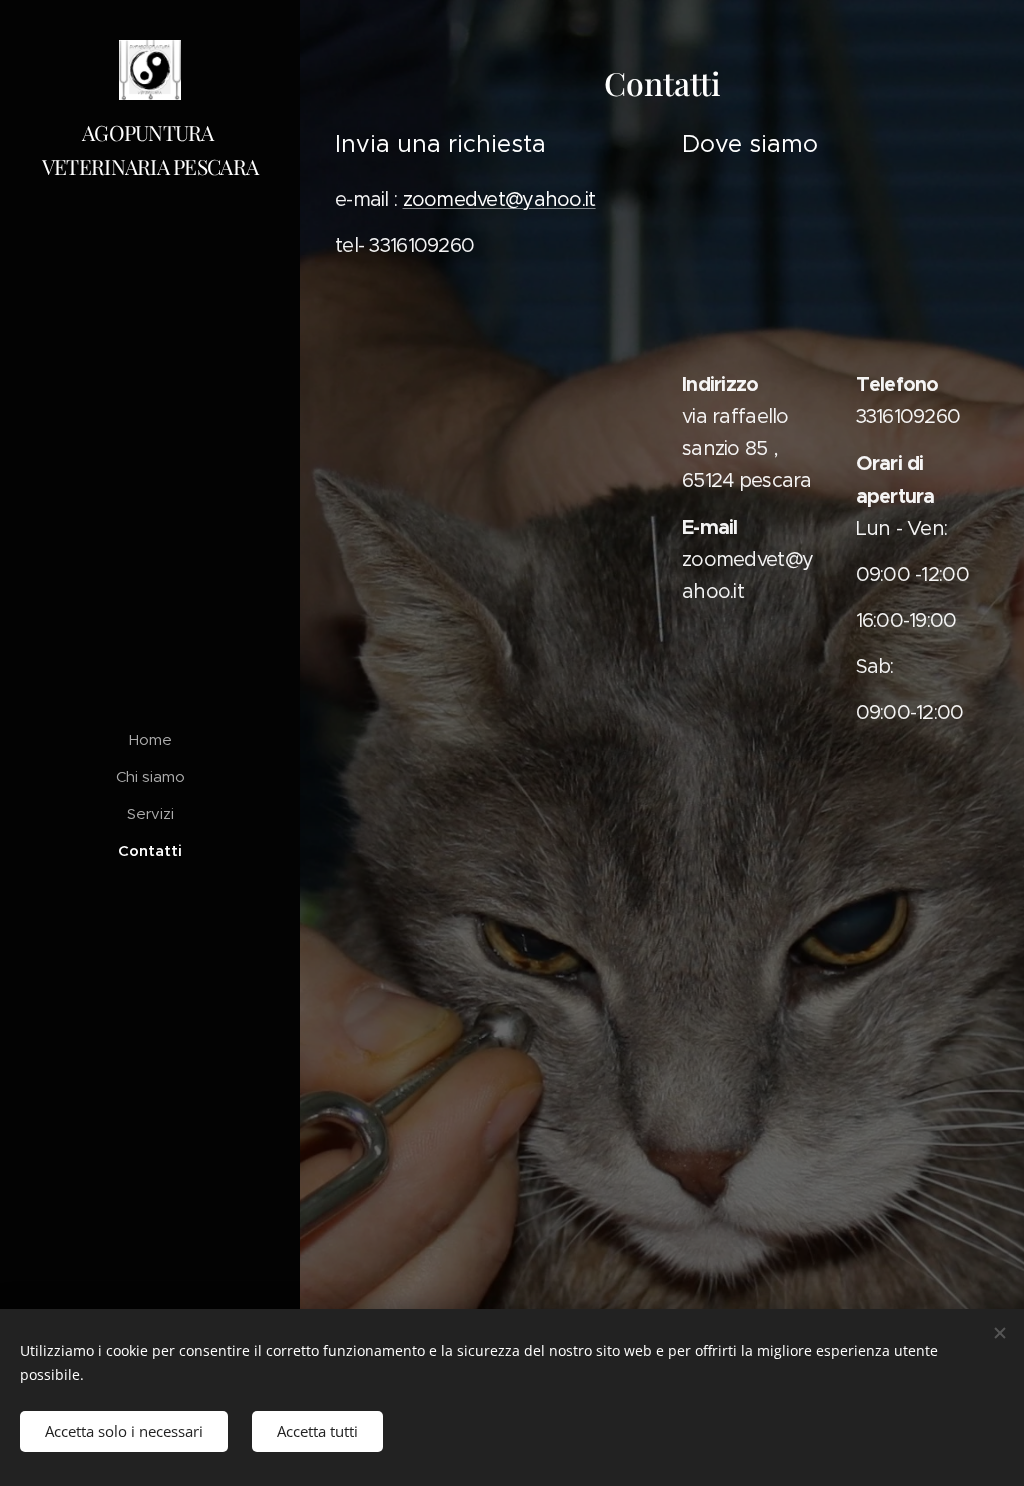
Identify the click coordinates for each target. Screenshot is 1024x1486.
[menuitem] (150, 739)
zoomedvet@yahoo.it (499, 199)
